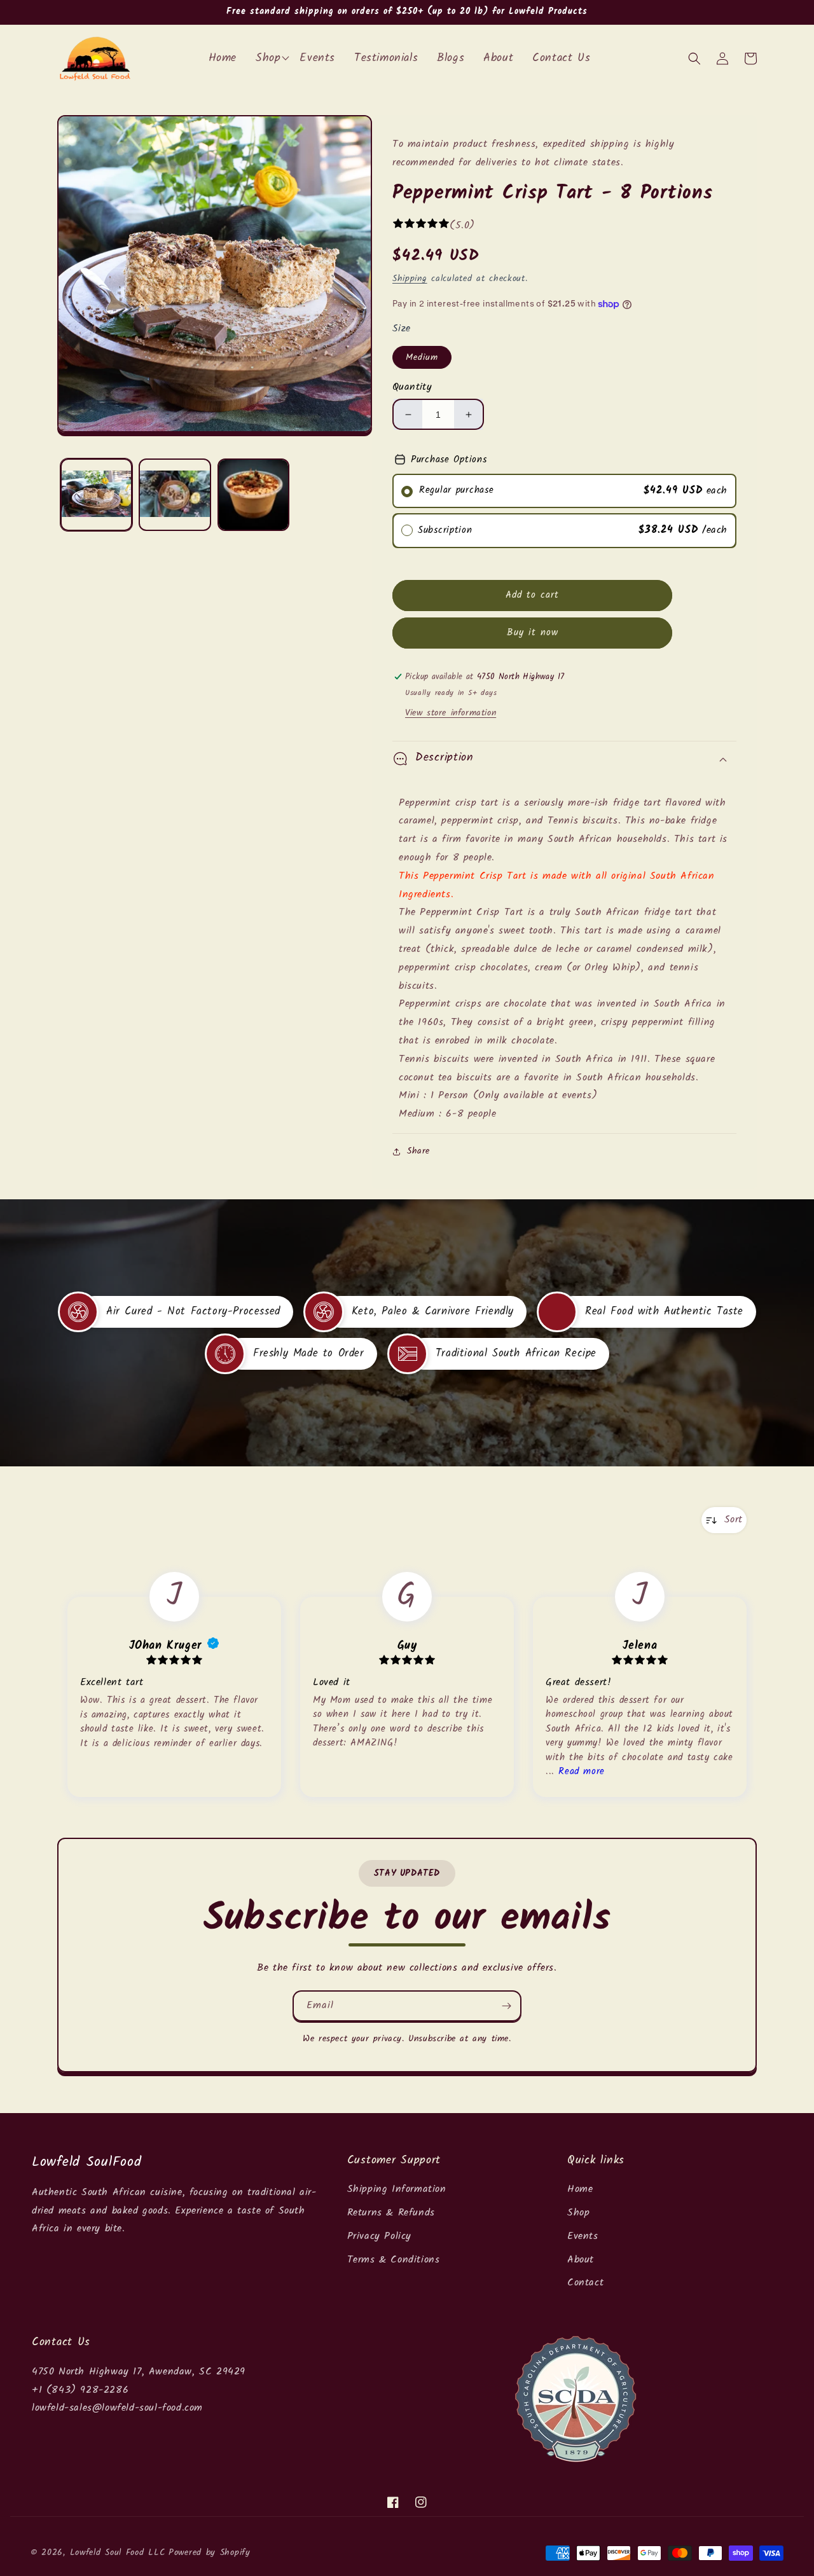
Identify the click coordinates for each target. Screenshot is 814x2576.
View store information (451, 713)
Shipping (410, 279)
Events (583, 2236)
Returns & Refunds (391, 2213)
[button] (694, 59)
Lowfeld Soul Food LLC (118, 2552)
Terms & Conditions (394, 2260)
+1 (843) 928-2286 (80, 2390)
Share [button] (418, 1151)
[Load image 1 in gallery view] (96, 494)
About (581, 2260)
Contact (585, 2283)
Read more (581, 1772)
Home (580, 2189)
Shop (578, 2213)
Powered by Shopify (210, 2552)
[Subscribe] (506, 2006)
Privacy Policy (379, 2236)
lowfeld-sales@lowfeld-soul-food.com (117, 2408)
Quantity (412, 387)
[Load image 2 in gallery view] (175, 494)
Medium (422, 357)
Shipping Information (397, 2189)
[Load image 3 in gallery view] (253, 494)
